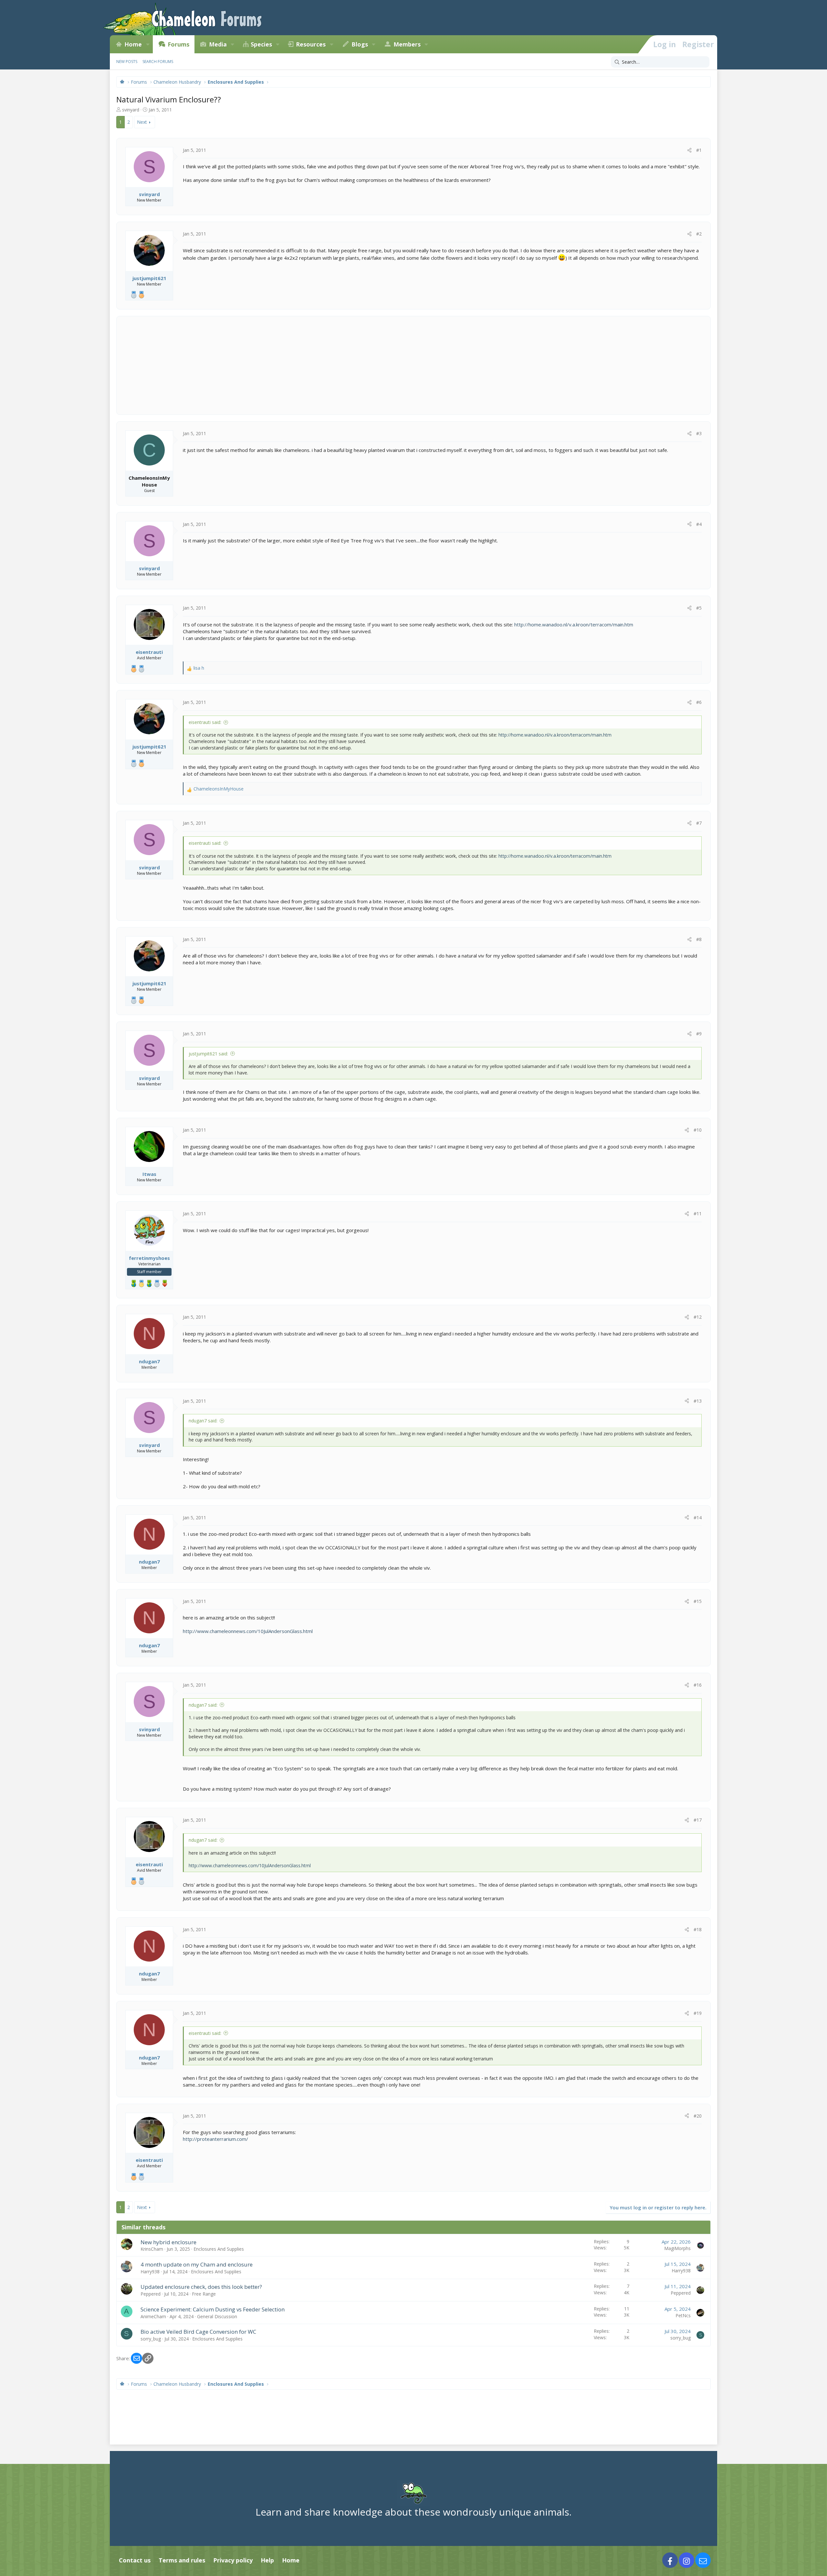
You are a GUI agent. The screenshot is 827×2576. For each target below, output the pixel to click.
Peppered (151, 2294)
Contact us (135, 2560)
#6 (699, 702)
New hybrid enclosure (168, 2242)
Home (133, 44)
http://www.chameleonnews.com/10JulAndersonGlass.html (248, 1631)
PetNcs (683, 2315)
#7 (699, 823)
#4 (699, 524)
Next (142, 122)
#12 (698, 1317)
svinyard (131, 110)
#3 (699, 433)
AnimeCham (153, 2316)
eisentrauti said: (205, 722)
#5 (699, 608)
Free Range (204, 2294)
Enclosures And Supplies (219, 2249)
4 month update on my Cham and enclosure (197, 2264)
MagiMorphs (677, 2248)
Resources (311, 44)
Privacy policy (233, 2560)
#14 (698, 1518)
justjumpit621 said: (208, 1054)
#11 (698, 1214)
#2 (699, 234)
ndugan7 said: (203, 1421)
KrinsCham (152, 2249)
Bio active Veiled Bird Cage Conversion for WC (198, 2332)
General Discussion (217, 2316)
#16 (698, 1685)
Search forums (158, 62)
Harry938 (150, 2272)
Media (218, 44)
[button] (148, 44)
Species (261, 44)
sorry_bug (151, 2339)
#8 (699, 939)
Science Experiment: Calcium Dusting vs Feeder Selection (213, 2309)
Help (267, 2560)
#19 (698, 2013)
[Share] (689, 150)
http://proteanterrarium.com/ (215, 2139)
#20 (698, 2116)
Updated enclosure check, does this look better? (201, 2287)
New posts (127, 62)
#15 (698, 1601)
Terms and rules (182, 2560)
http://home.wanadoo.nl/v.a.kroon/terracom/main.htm (574, 624)
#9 (699, 1034)
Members (407, 44)
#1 (699, 150)
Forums (178, 44)
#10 (698, 1130)
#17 (698, 1820)
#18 (698, 1929)
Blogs (360, 44)
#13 (698, 1401)
